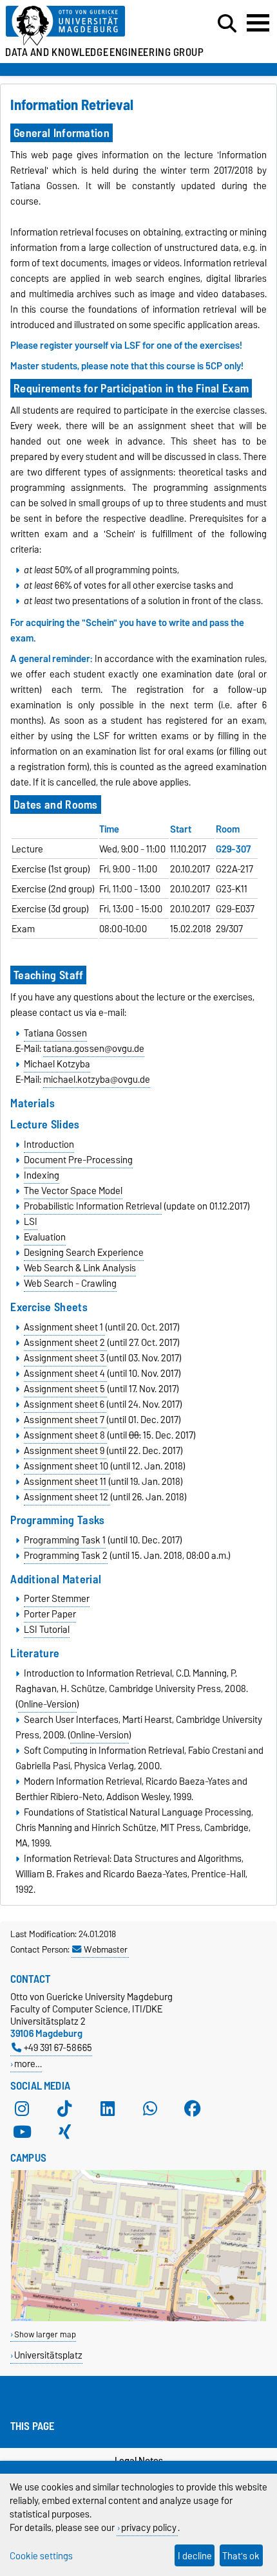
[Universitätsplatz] (138, 2318)
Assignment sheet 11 (66, 1482)
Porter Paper (50, 1614)
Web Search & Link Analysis (80, 1268)
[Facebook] (193, 2109)
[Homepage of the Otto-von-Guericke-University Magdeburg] (85, 26)
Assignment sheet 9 (65, 1451)
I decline (195, 2556)
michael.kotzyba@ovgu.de (97, 1080)
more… (28, 2064)
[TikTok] (64, 2109)
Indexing (42, 1175)
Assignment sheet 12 (67, 1497)
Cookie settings (41, 2556)
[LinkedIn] (108, 2109)
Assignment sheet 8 (65, 1435)
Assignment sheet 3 (65, 1358)
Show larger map (45, 2334)
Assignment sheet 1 (64, 1327)
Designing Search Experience (84, 1253)
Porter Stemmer (57, 1599)
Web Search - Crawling (70, 1283)
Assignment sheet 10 (67, 1466)
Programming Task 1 (65, 1540)
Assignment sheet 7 (65, 1420)
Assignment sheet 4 (65, 1374)
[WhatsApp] (150, 2109)
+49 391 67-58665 (58, 2047)
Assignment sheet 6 (65, 1404)
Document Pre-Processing (78, 1160)
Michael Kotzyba (57, 1064)
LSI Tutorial (47, 1630)
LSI (31, 1222)
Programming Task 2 (66, 1556)
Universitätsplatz (48, 2355)
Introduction (49, 1145)
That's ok (241, 2556)
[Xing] (64, 2132)
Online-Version (47, 1704)
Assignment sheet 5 (65, 1389)
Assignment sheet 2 (65, 1343)
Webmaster (106, 1949)
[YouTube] (22, 2132)
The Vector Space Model (73, 1191)
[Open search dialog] (227, 24)
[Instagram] (22, 2109)
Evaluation (45, 1237)
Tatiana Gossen (55, 1033)
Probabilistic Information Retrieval (93, 1206)
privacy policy (149, 2527)
